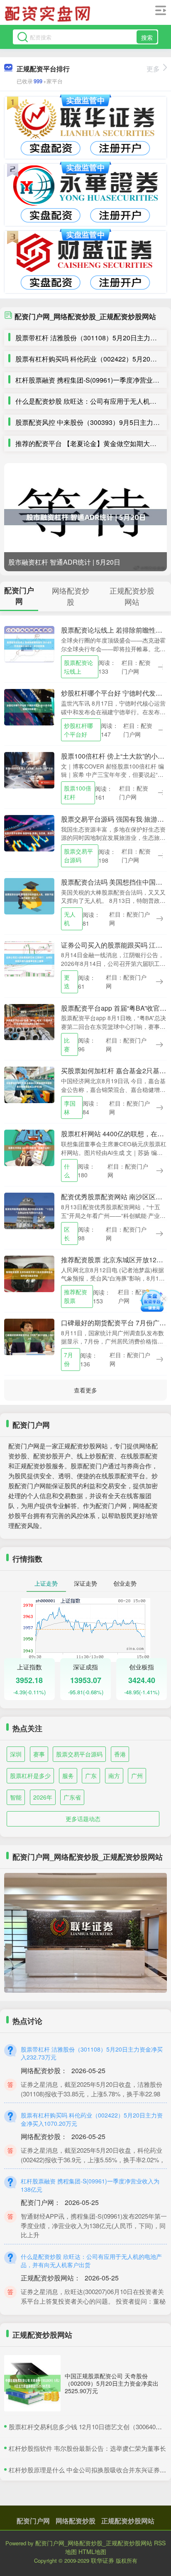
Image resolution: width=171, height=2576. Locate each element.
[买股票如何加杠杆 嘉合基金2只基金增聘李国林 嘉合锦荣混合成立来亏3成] (29, 1084)
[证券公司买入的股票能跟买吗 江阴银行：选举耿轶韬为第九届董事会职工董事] (29, 958)
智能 (16, 1797)
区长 (67, 1233)
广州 (137, 1776)
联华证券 (103, 2560)
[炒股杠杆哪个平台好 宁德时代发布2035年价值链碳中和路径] (29, 706)
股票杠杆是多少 (30, 1776)
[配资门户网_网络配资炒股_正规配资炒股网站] (49, 14)
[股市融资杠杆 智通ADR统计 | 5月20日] (85, 517)
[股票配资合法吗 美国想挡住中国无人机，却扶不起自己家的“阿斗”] (29, 895)
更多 (153, 69)
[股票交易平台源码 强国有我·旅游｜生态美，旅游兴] (29, 832)
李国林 (70, 1107)
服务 (68, 1776)
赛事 (39, 1754)
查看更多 (85, 1390)
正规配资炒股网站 (128, 2521)
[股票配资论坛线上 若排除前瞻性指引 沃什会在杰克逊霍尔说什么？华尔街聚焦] (29, 643)
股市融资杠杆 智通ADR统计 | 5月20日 (64, 562)
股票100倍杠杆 (78, 792)
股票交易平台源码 (78, 855)
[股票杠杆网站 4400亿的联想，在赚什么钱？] (29, 1147)
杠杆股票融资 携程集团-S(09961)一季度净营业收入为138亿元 (90, 2185)
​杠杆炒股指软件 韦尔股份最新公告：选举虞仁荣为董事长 (87, 2448)
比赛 (67, 1044)
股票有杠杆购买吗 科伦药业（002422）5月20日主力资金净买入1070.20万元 (92, 2119)
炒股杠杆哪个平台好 (78, 730)
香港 (120, 1754)
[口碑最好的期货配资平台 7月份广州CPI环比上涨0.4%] (29, 1336)
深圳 (16, 1754)
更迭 (67, 981)
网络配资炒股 (76, 2521)
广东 (91, 1776)
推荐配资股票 (76, 1296)
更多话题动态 (83, 1819)
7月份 (68, 1359)
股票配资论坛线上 (78, 667)
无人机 (70, 918)
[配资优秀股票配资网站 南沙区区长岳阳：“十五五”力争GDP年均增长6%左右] (29, 1210)
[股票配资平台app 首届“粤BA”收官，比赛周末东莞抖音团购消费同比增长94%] (29, 1021)
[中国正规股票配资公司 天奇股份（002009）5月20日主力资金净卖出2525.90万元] (32, 2383)
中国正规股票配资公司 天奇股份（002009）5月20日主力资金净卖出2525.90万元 (112, 2383)
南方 (114, 1776)
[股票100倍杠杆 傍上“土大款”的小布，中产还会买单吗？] (29, 769)
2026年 (43, 1797)
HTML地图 (92, 2552)
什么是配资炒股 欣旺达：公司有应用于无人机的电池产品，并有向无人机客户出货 (91, 2261)
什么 (67, 1170)
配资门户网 (33, 2521)
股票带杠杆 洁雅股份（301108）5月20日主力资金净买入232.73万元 (92, 2053)
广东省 (72, 1797)
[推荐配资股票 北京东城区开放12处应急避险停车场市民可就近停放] (29, 1273)
